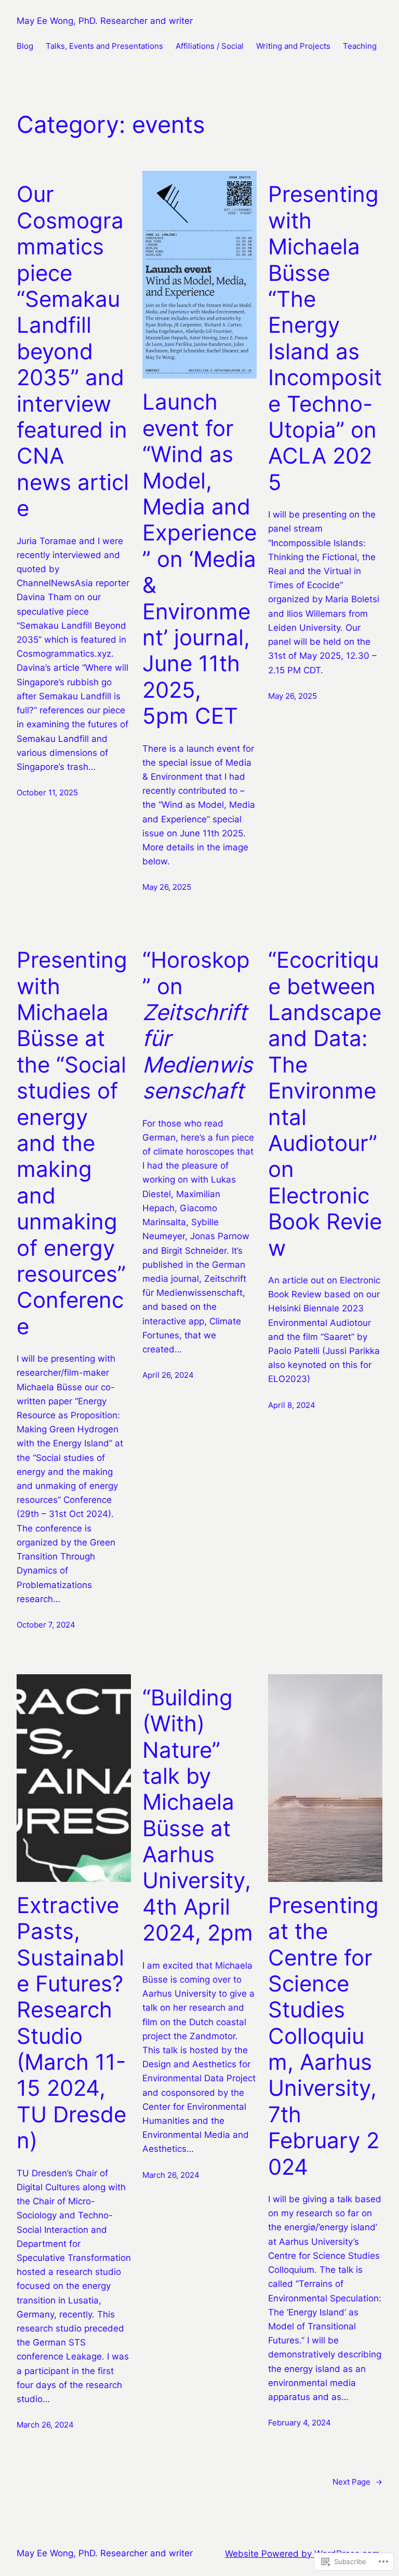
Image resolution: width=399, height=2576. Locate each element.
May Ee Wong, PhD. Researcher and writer (105, 21)
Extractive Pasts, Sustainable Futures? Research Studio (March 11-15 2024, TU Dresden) (71, 2023)
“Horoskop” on (197, 1025)
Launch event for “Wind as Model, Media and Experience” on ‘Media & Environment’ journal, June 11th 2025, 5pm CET (199, 559)
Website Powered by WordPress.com (302, 2554)
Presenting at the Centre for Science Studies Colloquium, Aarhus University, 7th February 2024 (324, 2036)
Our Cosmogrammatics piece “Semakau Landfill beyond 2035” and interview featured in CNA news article (73, 351)
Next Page (357, 2482)
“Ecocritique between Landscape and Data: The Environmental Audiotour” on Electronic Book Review (325, 1104)
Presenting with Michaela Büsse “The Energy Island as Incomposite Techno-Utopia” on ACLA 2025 (325, 338)
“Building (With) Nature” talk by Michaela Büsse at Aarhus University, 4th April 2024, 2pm (198, 1815)
